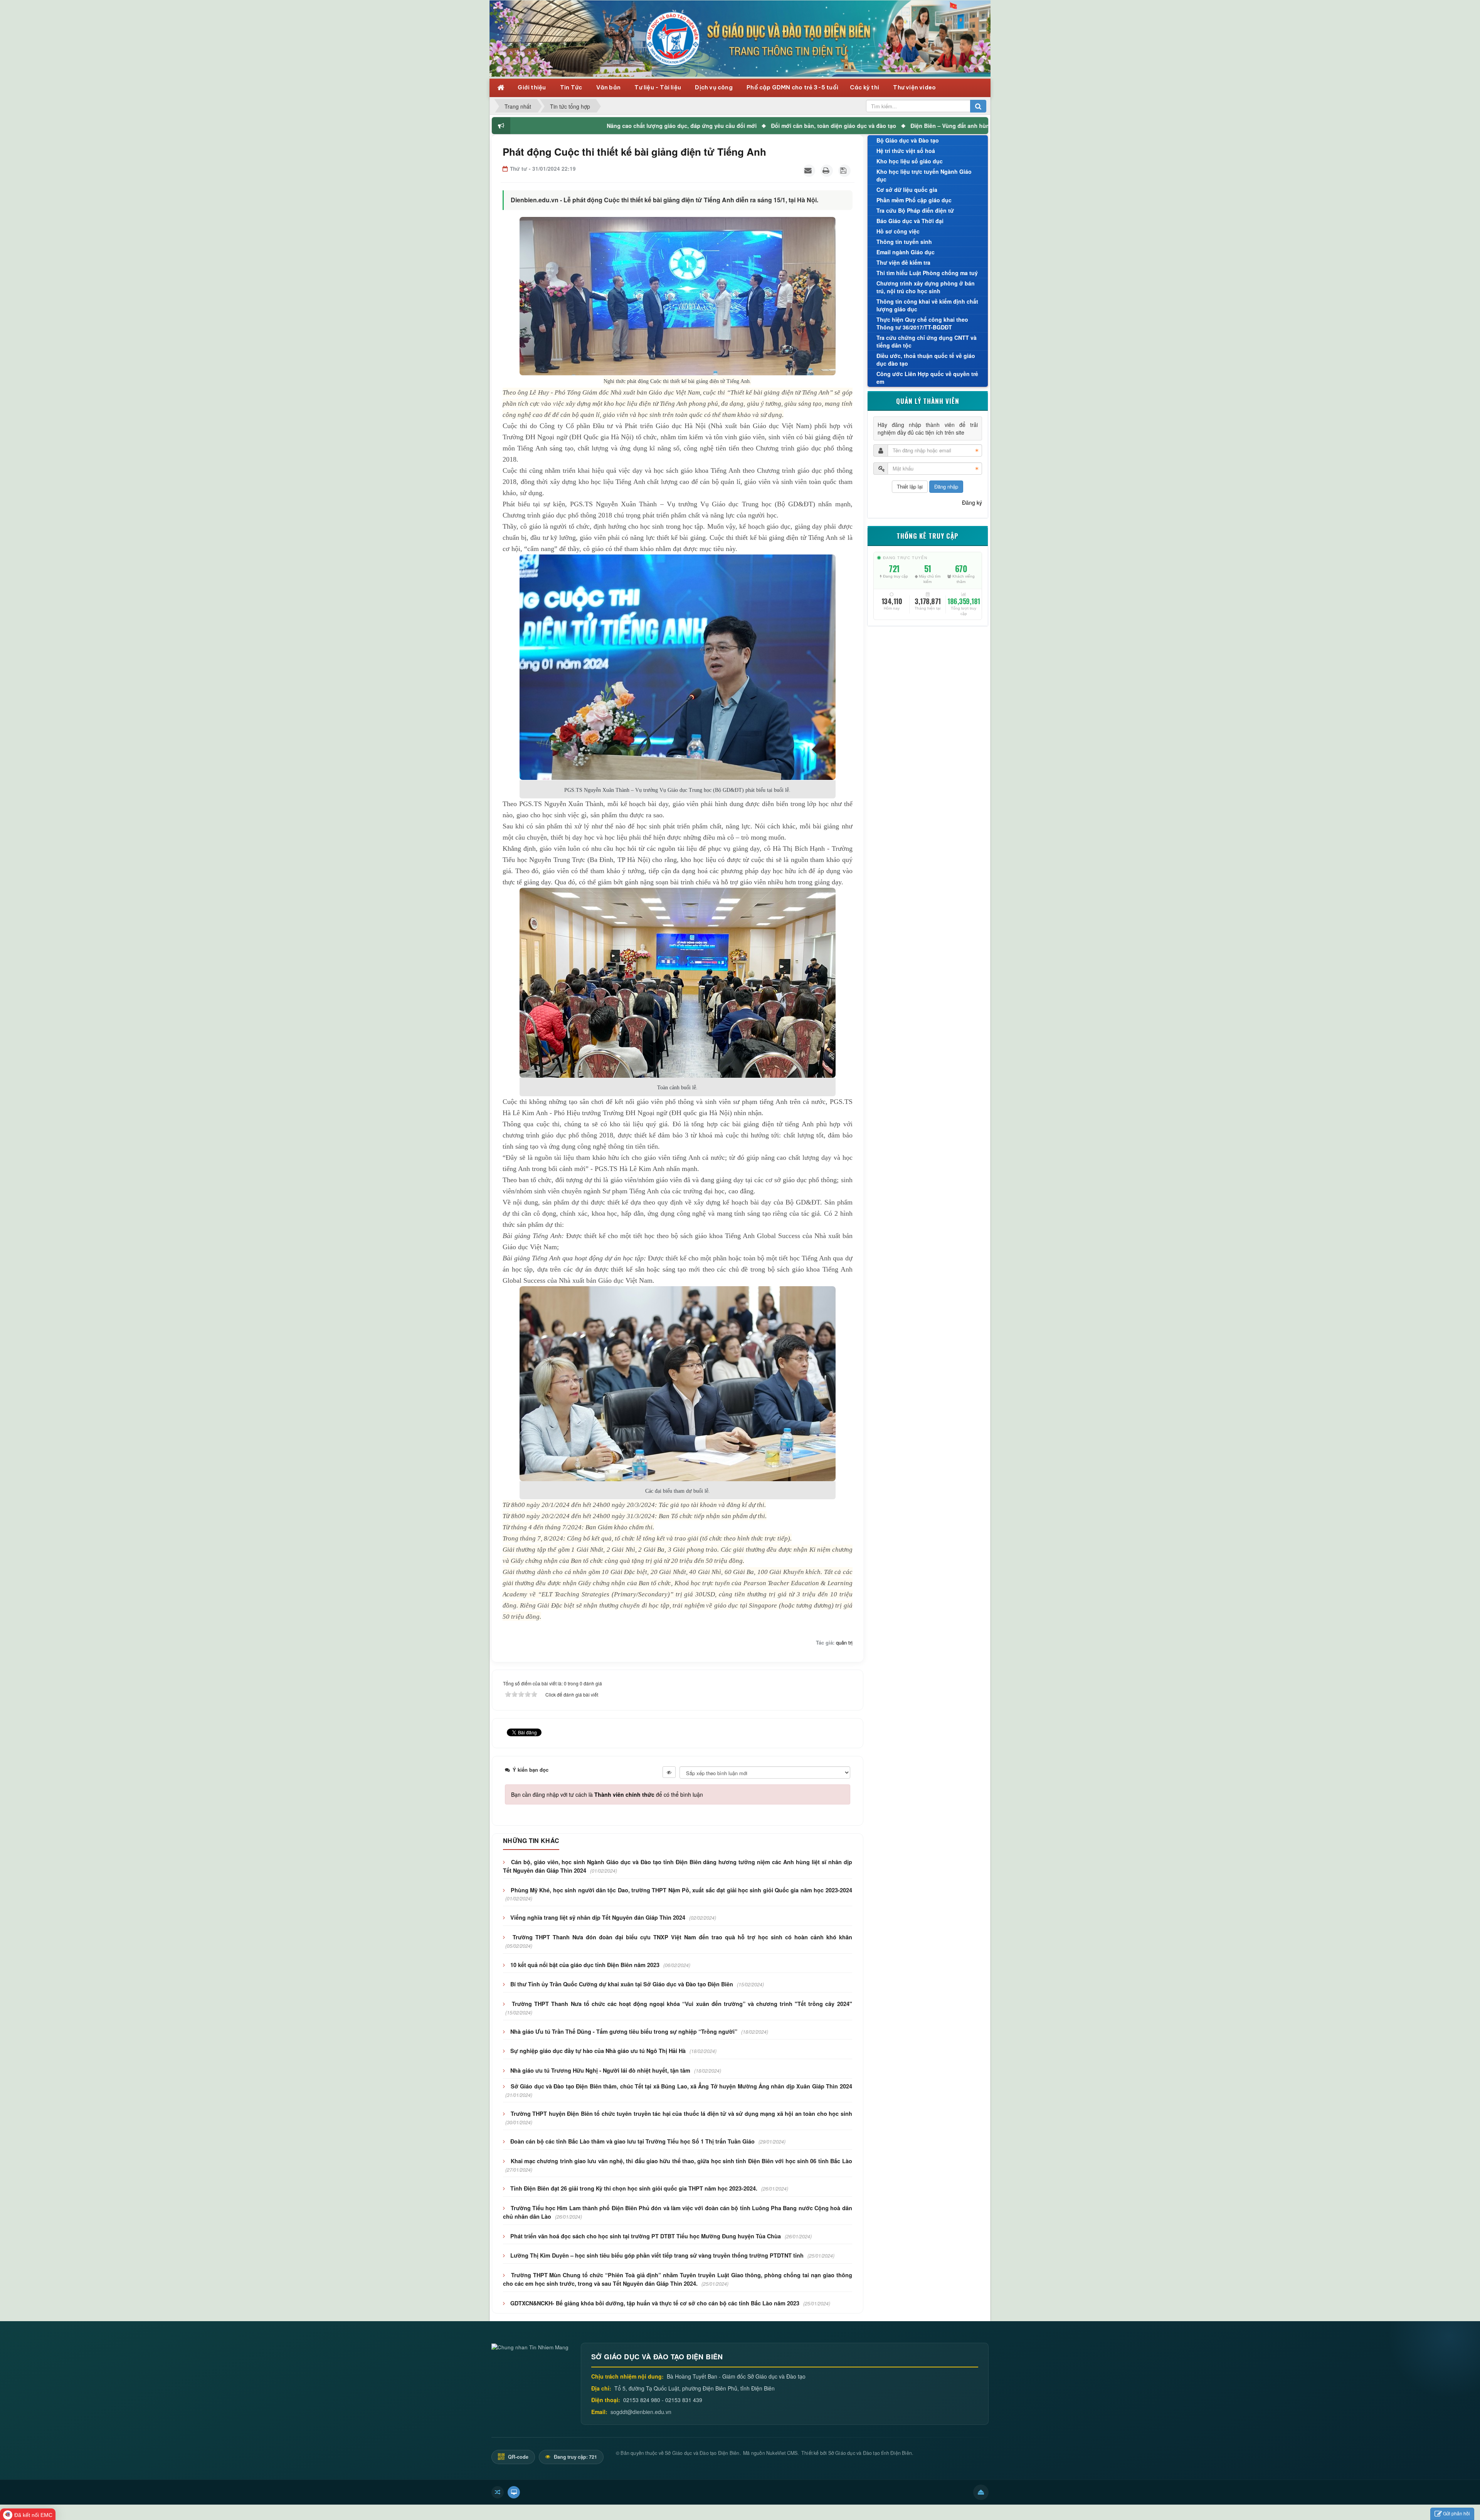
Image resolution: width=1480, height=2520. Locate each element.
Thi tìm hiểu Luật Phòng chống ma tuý (927, 273)
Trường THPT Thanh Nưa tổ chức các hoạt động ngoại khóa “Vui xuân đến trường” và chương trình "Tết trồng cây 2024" (682, 2004)
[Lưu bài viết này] (844, 171)
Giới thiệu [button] (532, 87)
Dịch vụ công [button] (714, 87)
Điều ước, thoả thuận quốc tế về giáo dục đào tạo (926, 360)
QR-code (518, 2457)
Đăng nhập (946, 486)
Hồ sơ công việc (898, 231)
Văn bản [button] (609, 87)
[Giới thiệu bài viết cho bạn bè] (809, 171)
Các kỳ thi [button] (865, 87)
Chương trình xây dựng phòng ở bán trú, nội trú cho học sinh (926, 287)
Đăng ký (972, 502)
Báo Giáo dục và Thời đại (910, 221)
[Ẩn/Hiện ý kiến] (669, 1772)
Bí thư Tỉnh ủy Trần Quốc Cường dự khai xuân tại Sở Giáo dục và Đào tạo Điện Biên (622, 1984)
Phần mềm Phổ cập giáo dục (914, 200)
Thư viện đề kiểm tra (903, 262)
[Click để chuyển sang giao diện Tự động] (498, 2492)
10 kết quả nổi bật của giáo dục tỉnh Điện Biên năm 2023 (585, 1965)
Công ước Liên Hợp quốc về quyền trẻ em (927, 378)
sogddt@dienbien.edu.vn (641, 2412)
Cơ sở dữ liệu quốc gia (907, 190)
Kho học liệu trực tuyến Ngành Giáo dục (924, 175)
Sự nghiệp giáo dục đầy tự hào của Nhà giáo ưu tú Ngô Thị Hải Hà (598, 2051)
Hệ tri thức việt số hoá (906, 151)
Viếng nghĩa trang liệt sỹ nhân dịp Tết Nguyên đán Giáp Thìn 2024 (598, 1917)
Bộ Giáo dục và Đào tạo (908, 140)
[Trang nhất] (502, 87)
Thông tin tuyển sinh (904, 242)
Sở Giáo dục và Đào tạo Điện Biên (702, 2453)
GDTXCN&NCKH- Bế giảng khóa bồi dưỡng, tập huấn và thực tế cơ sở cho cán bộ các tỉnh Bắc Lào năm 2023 (655, 2303)
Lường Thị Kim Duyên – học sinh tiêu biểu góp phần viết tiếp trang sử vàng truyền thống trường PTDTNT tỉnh (657, 2255)
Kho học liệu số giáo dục (910, 161)
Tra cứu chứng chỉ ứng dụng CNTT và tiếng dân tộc (927, 341)
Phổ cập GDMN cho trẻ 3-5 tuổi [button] (792, 87)
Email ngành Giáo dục (906, 252)
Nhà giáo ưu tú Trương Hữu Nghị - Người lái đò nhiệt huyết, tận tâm (600, 2070)
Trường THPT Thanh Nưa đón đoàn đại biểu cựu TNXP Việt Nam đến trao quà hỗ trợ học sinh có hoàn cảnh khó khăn (682, 1937)
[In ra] (827, 171)
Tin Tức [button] (572, 87)
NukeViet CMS (782, 2453)
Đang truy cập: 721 (575, 2457)
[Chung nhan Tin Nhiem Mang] (530, 2346)
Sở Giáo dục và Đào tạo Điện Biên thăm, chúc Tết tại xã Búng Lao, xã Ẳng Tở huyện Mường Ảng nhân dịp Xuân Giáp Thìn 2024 (681, 2086)
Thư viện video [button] (914, 87)
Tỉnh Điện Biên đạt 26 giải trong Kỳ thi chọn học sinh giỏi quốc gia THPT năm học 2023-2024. (634, 2188)
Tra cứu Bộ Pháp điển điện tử (915, 210)
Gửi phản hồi (1456, 2513)
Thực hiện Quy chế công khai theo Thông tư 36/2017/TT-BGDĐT (922, 323)
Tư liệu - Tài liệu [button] (658, 87)
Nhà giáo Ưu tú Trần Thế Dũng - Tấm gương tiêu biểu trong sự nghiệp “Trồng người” (624, 2031)
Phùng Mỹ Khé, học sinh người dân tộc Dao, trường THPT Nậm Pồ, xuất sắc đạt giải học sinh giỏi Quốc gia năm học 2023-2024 (681, 1890)
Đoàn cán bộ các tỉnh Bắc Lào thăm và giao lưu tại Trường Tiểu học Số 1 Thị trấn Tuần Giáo (632, 2141)
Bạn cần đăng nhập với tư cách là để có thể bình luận (607, 1794)
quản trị (844, 1642)
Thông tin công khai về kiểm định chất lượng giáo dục (927, 305)
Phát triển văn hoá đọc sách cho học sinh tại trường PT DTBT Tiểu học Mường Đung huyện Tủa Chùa (646, 2236)
